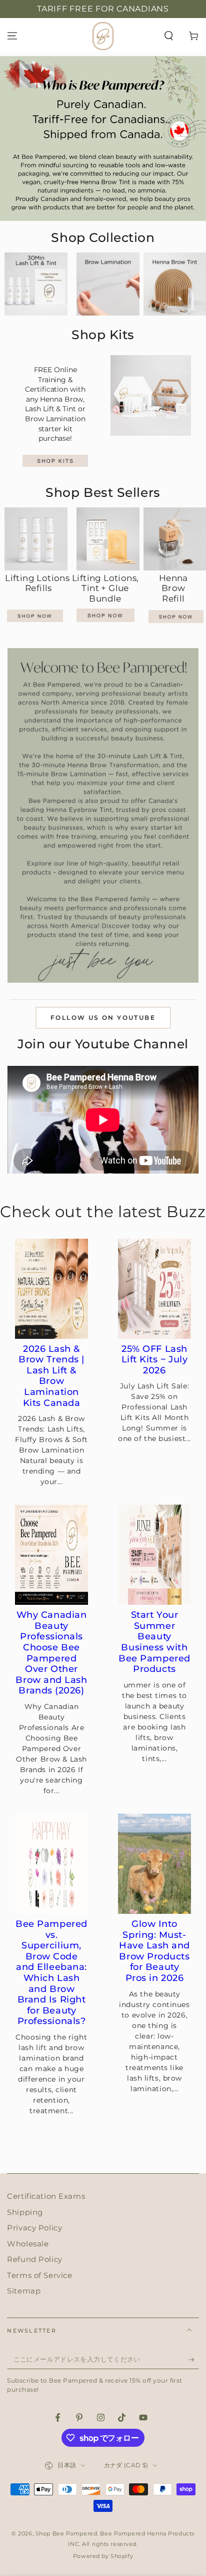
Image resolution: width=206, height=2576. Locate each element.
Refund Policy (34, 2259)
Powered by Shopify (103, 2556)
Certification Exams (46, 2196)
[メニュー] (12, 36)
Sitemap (24, 2291)
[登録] (193, 2360)
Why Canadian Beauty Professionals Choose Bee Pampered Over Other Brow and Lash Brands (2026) (51, 1653)
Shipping (25, 2212)
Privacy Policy (34, 2228)
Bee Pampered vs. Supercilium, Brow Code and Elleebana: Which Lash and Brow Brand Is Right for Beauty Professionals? (51, 1973)
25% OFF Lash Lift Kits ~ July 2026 (155, 1360)
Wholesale (28, 2244)
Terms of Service (39, 2275)
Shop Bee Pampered (66, 2533)
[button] (169, 36)
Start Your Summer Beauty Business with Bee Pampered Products (154, 1642)
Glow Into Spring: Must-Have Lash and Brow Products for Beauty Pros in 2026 (154, 1951)
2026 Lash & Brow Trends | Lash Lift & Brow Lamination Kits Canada (51, 1376)
